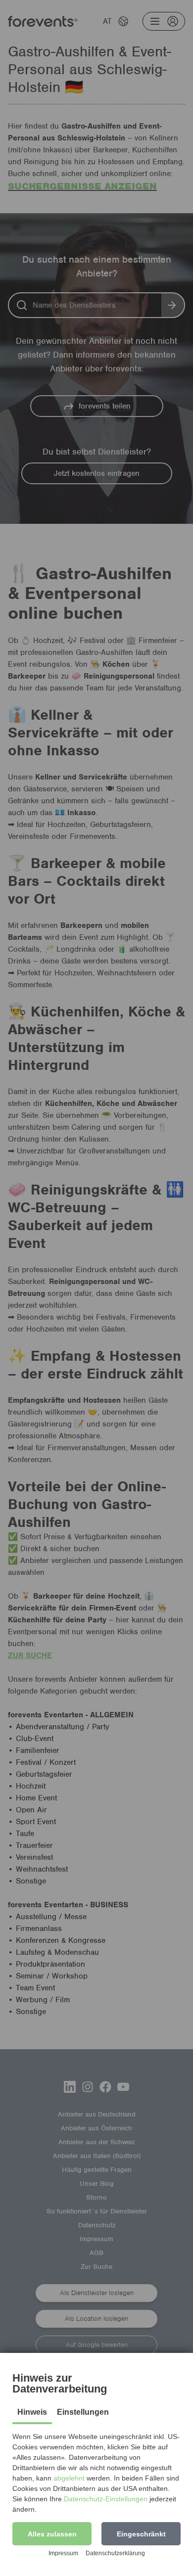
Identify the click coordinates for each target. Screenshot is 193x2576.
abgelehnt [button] (69, 2478)
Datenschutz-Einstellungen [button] (106, 2499)
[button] (52, 2534)
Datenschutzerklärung (115, 2553)
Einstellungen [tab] (83, 2412)
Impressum (63, 2553)
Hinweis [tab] (32, 2412)
